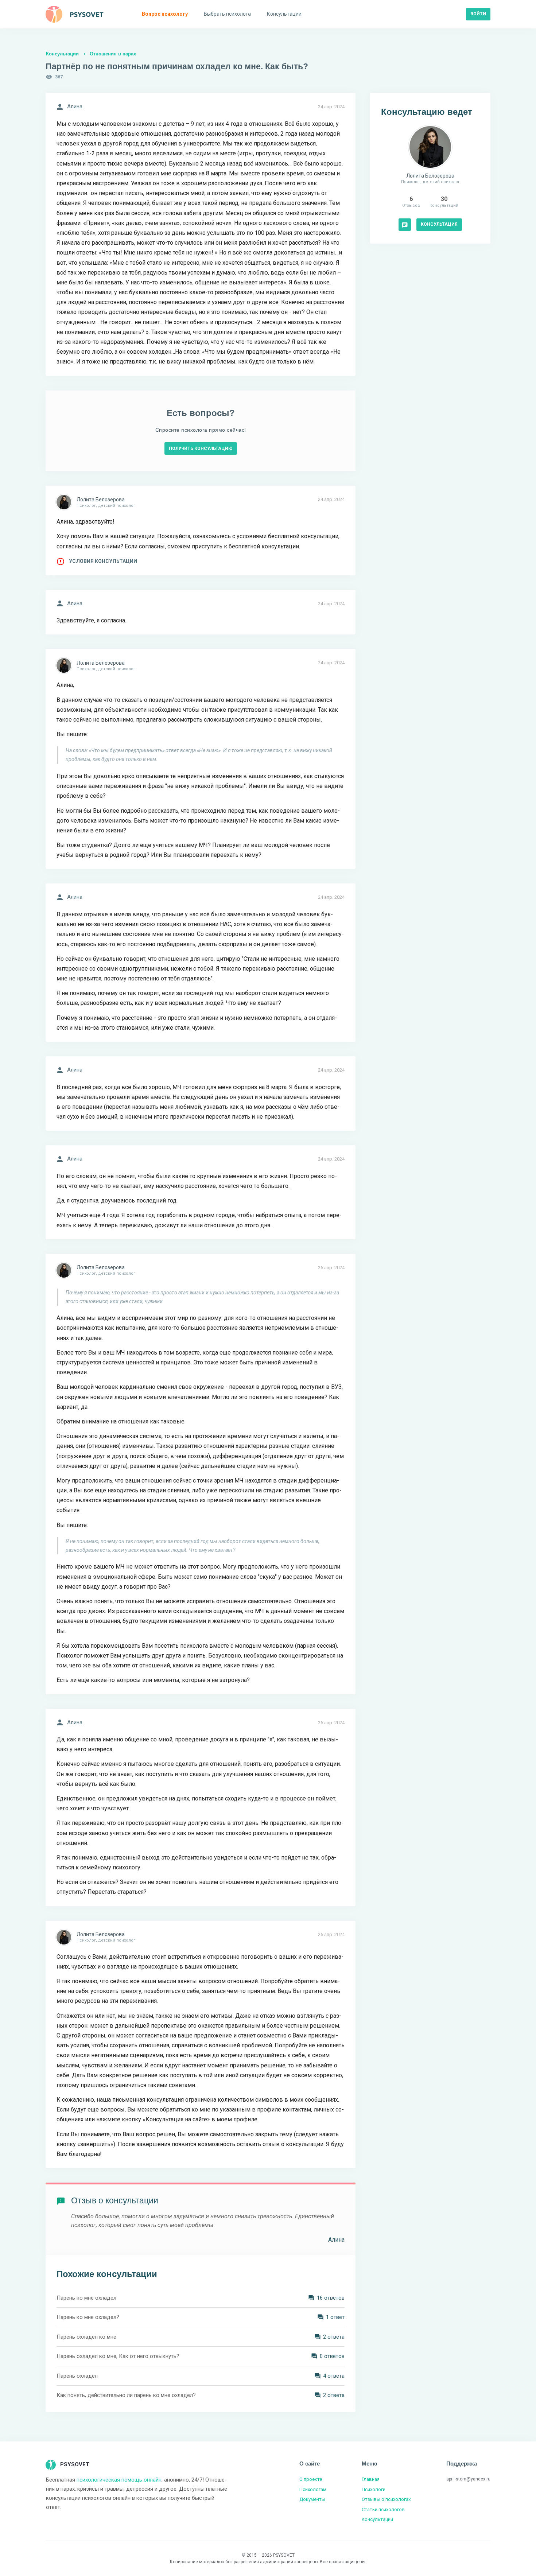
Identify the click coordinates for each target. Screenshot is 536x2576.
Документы (312, 2499)
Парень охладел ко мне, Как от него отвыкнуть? (118, 2356)
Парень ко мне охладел (86, 2298)
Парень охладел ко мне (86, 2337)
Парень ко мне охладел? (88, 2317)
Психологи (374, 2489)
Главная (371, 2479)
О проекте (311, 2479)
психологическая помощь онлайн (119, 2480)
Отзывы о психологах (386, 2499)
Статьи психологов (383, 2509)
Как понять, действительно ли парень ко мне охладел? (126, 2395)
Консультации (62, 54)
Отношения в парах (113, 54)
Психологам (313, 2489)
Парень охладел (77, 2376)
